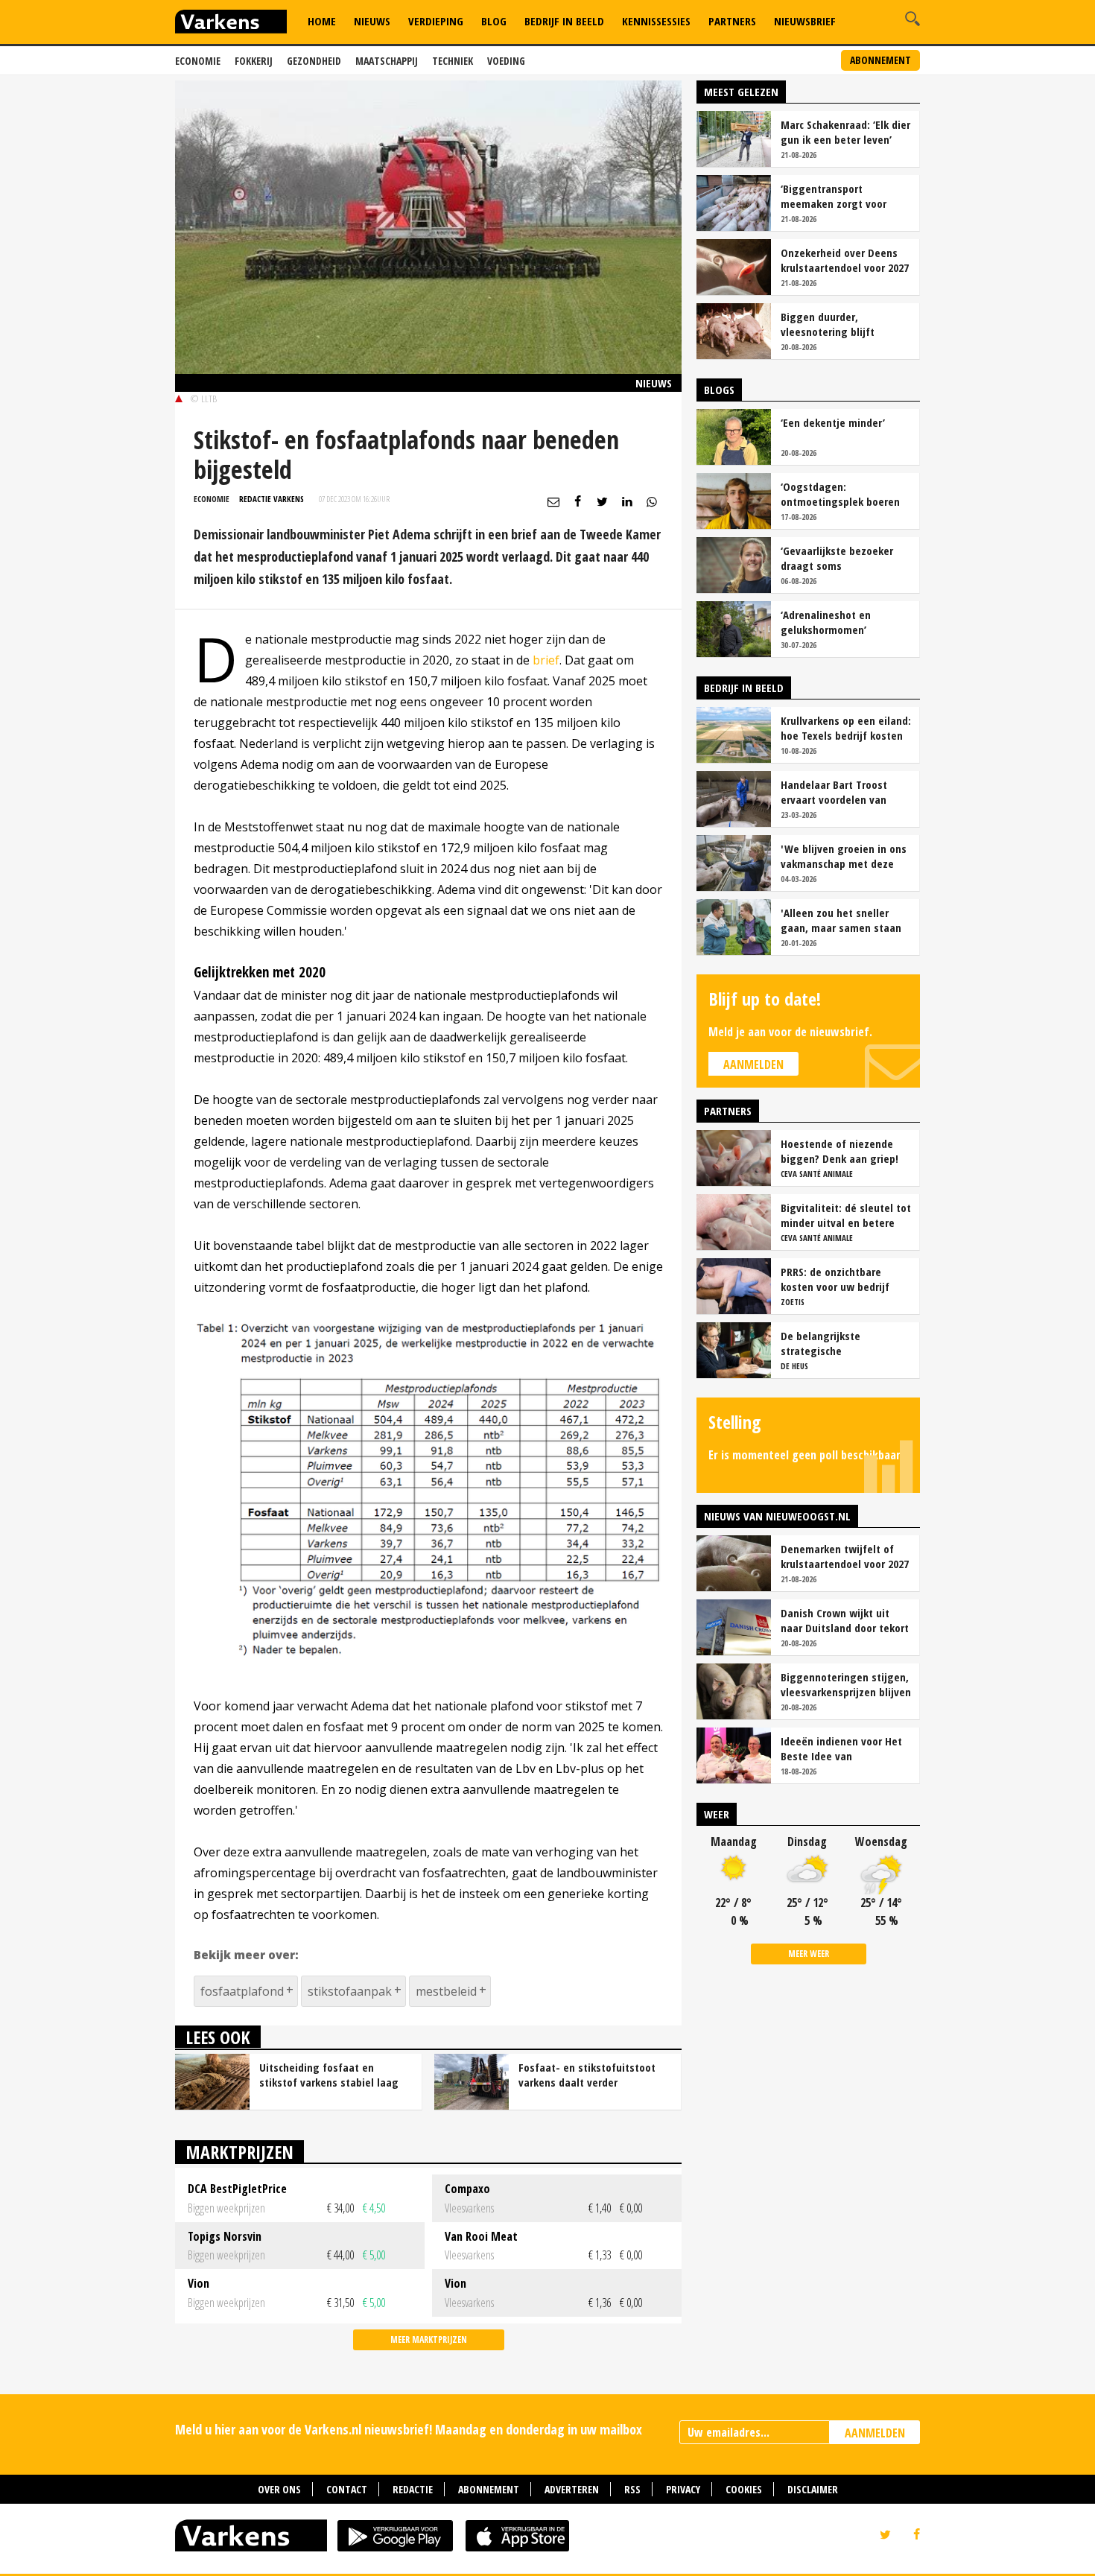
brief (546, 660)
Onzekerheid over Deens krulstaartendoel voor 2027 (845, 260)
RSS (632, 2489)
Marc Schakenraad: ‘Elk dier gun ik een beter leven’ (845, 132)
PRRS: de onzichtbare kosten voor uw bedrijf (835, 1279)
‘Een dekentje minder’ (833, 422)
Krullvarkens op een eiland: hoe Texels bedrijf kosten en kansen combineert (846, 728)
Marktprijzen (239, 2152)
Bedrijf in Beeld (564, 21)
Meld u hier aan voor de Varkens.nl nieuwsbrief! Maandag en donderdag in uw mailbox (409, 2429)
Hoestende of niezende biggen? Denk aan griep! (839, 1151)
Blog (494, 21)
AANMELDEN (875, 2433)
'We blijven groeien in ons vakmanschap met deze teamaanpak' (844, 856)
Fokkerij (254, 61)
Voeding (506, 61)
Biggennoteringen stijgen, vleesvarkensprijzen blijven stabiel (846, 1684)
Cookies (744, 2489)
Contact (347, 2489)
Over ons (279, 2489)
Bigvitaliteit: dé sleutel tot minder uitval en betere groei (846, 1215)
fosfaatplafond (242, 1991)
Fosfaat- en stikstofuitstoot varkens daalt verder (587, 2075)
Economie (198, 61)
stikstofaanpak (350, 1991)
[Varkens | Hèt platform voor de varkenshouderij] (231, 23)
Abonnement (880, 60)
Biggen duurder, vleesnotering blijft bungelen (828, 324)
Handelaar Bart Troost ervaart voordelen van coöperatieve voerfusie (836, 792)
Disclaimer (813, 2489)
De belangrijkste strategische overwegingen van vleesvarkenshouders (831, 1343)
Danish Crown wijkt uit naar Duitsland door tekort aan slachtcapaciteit (845, 1620)
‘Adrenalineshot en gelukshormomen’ (826, 622)
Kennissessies (656, 21)
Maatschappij (387, 61)
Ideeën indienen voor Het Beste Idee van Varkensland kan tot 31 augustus (841, 1748)
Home (322, 21)
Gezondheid (314, 61)
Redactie (413, 2489)
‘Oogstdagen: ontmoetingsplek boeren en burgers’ (840, 494)
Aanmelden (753, 1065)
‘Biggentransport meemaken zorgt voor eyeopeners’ (834, 196)
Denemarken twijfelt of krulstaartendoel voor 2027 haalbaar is (845, 1556)
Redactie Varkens (272, 499)
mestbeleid (446, 1991)
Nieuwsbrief (805, 21)
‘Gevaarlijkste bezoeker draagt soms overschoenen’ (837, 558)
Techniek (453, 61)
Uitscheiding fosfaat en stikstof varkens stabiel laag (329, 2075)
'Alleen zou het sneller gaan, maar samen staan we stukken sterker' (841, 920)
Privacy (683, 2489)
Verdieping (436, 21)
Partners (732, 21)
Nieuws (372, 21)
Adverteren (572, 2489)
